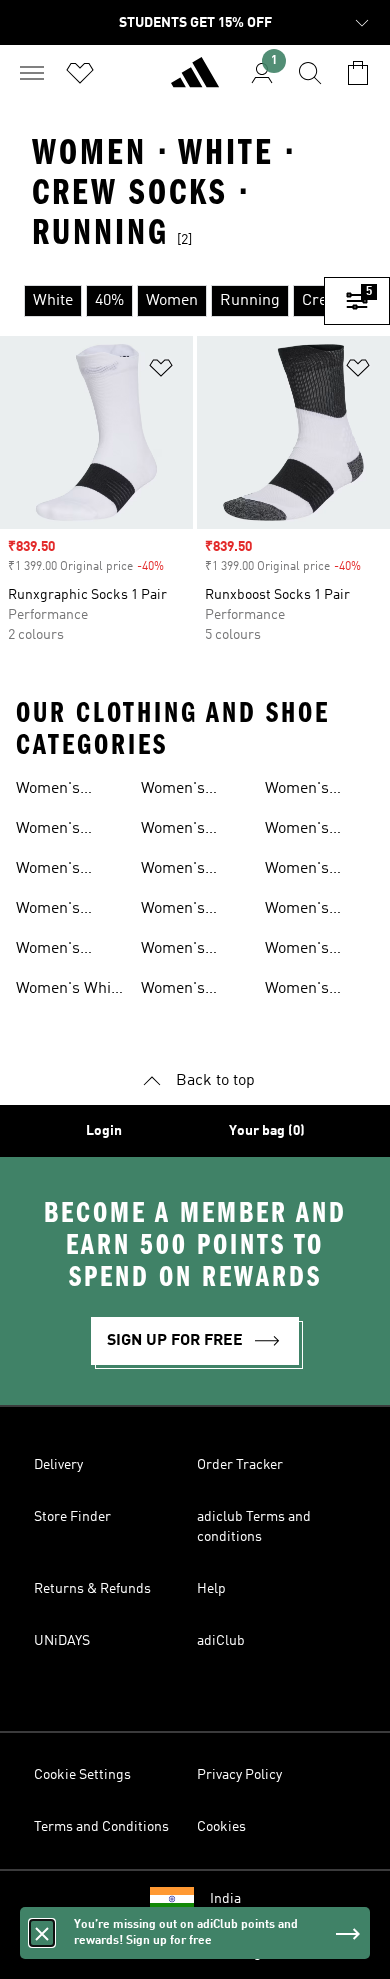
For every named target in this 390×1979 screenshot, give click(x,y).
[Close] (42, 1933)
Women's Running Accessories (307, 871)
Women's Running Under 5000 (195, 911)
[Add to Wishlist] (161, 371)
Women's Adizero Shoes (65, 951)
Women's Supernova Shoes (53, 871)
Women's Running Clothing (173, 951)
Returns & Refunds (92, 1589)
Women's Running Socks (318, 911)
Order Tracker (240, 1465)
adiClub (221, 1641)
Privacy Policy (239, 1775)
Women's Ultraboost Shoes (53, 911)
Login (104, 1131)
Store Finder (72, 1517)
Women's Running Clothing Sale (311, 831)
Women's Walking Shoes (193, 871)
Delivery (58, 1465)
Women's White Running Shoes (70, 991)
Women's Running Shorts (297, 791)
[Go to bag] (358, 73)
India (225, 1899)
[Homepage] (195, 81)
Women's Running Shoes (69, 791)
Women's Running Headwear (300, 991)
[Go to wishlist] (80, 73)
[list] (162, 301)
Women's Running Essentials (301, 951)
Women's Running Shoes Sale (194, 831)
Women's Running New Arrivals (64, 831)
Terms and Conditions (101, 1827)
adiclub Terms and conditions (254, 1527)
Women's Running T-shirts (180, 991)
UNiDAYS (62, 1641)
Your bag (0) (267, 1131)
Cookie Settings (82, 1775)
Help (211, 1589)
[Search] (310, 73)
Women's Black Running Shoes (193, 791)
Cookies (221, 1827)
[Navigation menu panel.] (32, 73)
